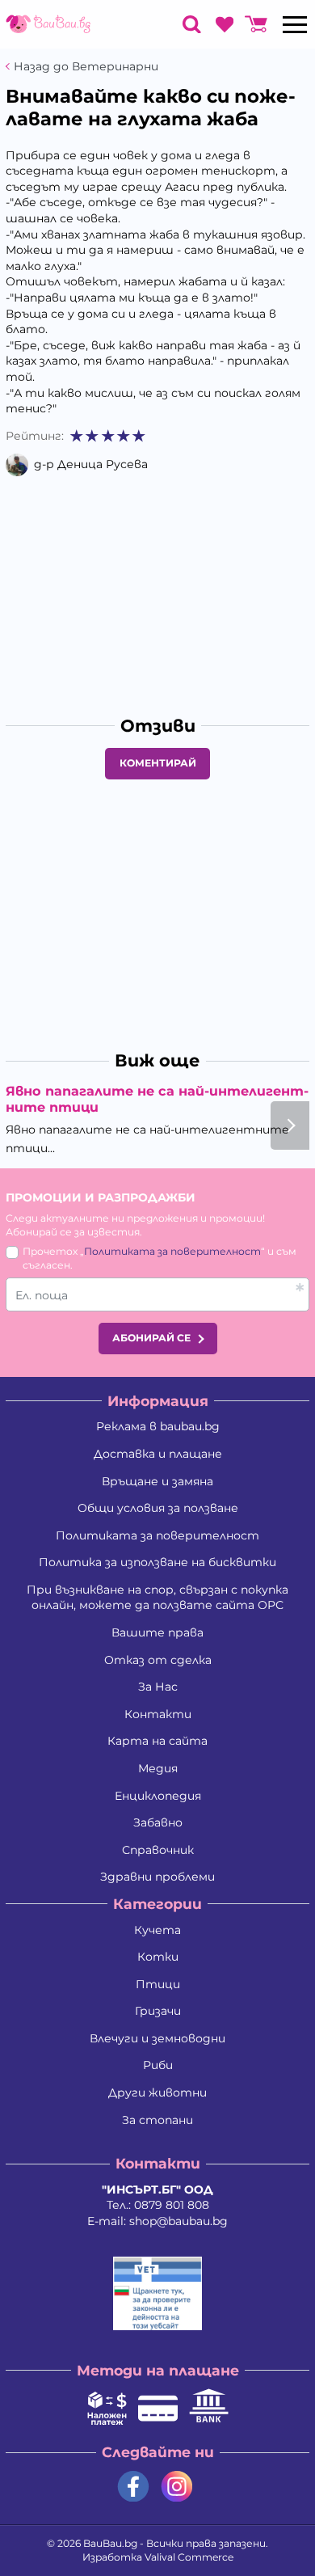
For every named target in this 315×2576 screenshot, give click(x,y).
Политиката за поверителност (172, 1251)
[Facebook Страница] (133, 2487)
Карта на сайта (157, 1741)
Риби (158, 2065)
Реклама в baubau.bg (158, 1426)
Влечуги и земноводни (157, 2038)
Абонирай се (151, 1338)
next (290, 1125)
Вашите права (157, 1632)
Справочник (158, 1850)
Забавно (158, 1822)
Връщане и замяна (157, 1481)
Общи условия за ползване (158, 1508)
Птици (158, 1984)
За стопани (157, 2120)
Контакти (158, 1714)
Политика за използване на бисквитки (157, 1562)
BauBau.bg (110, 2543)
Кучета (157, 1930)
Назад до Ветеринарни (86, 67)
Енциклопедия (158, 1796)
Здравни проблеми (157, 1877)
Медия (158, 1768)
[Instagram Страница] (177, 2487)
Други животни (157, 2092)
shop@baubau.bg (178, 2221)
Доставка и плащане (158, 1454)
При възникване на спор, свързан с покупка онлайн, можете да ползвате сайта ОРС (157, 1598)
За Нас (158, 1687)
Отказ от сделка (158, 1660)
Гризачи (158, 2011)
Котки (158, 1957)
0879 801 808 (172, 2205)
